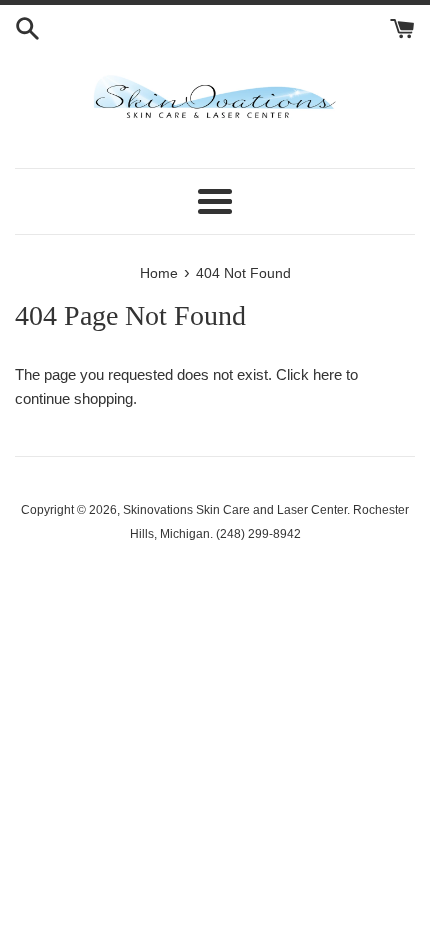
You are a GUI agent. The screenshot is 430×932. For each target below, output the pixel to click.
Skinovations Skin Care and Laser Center (235, 510)
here (327, 374)
